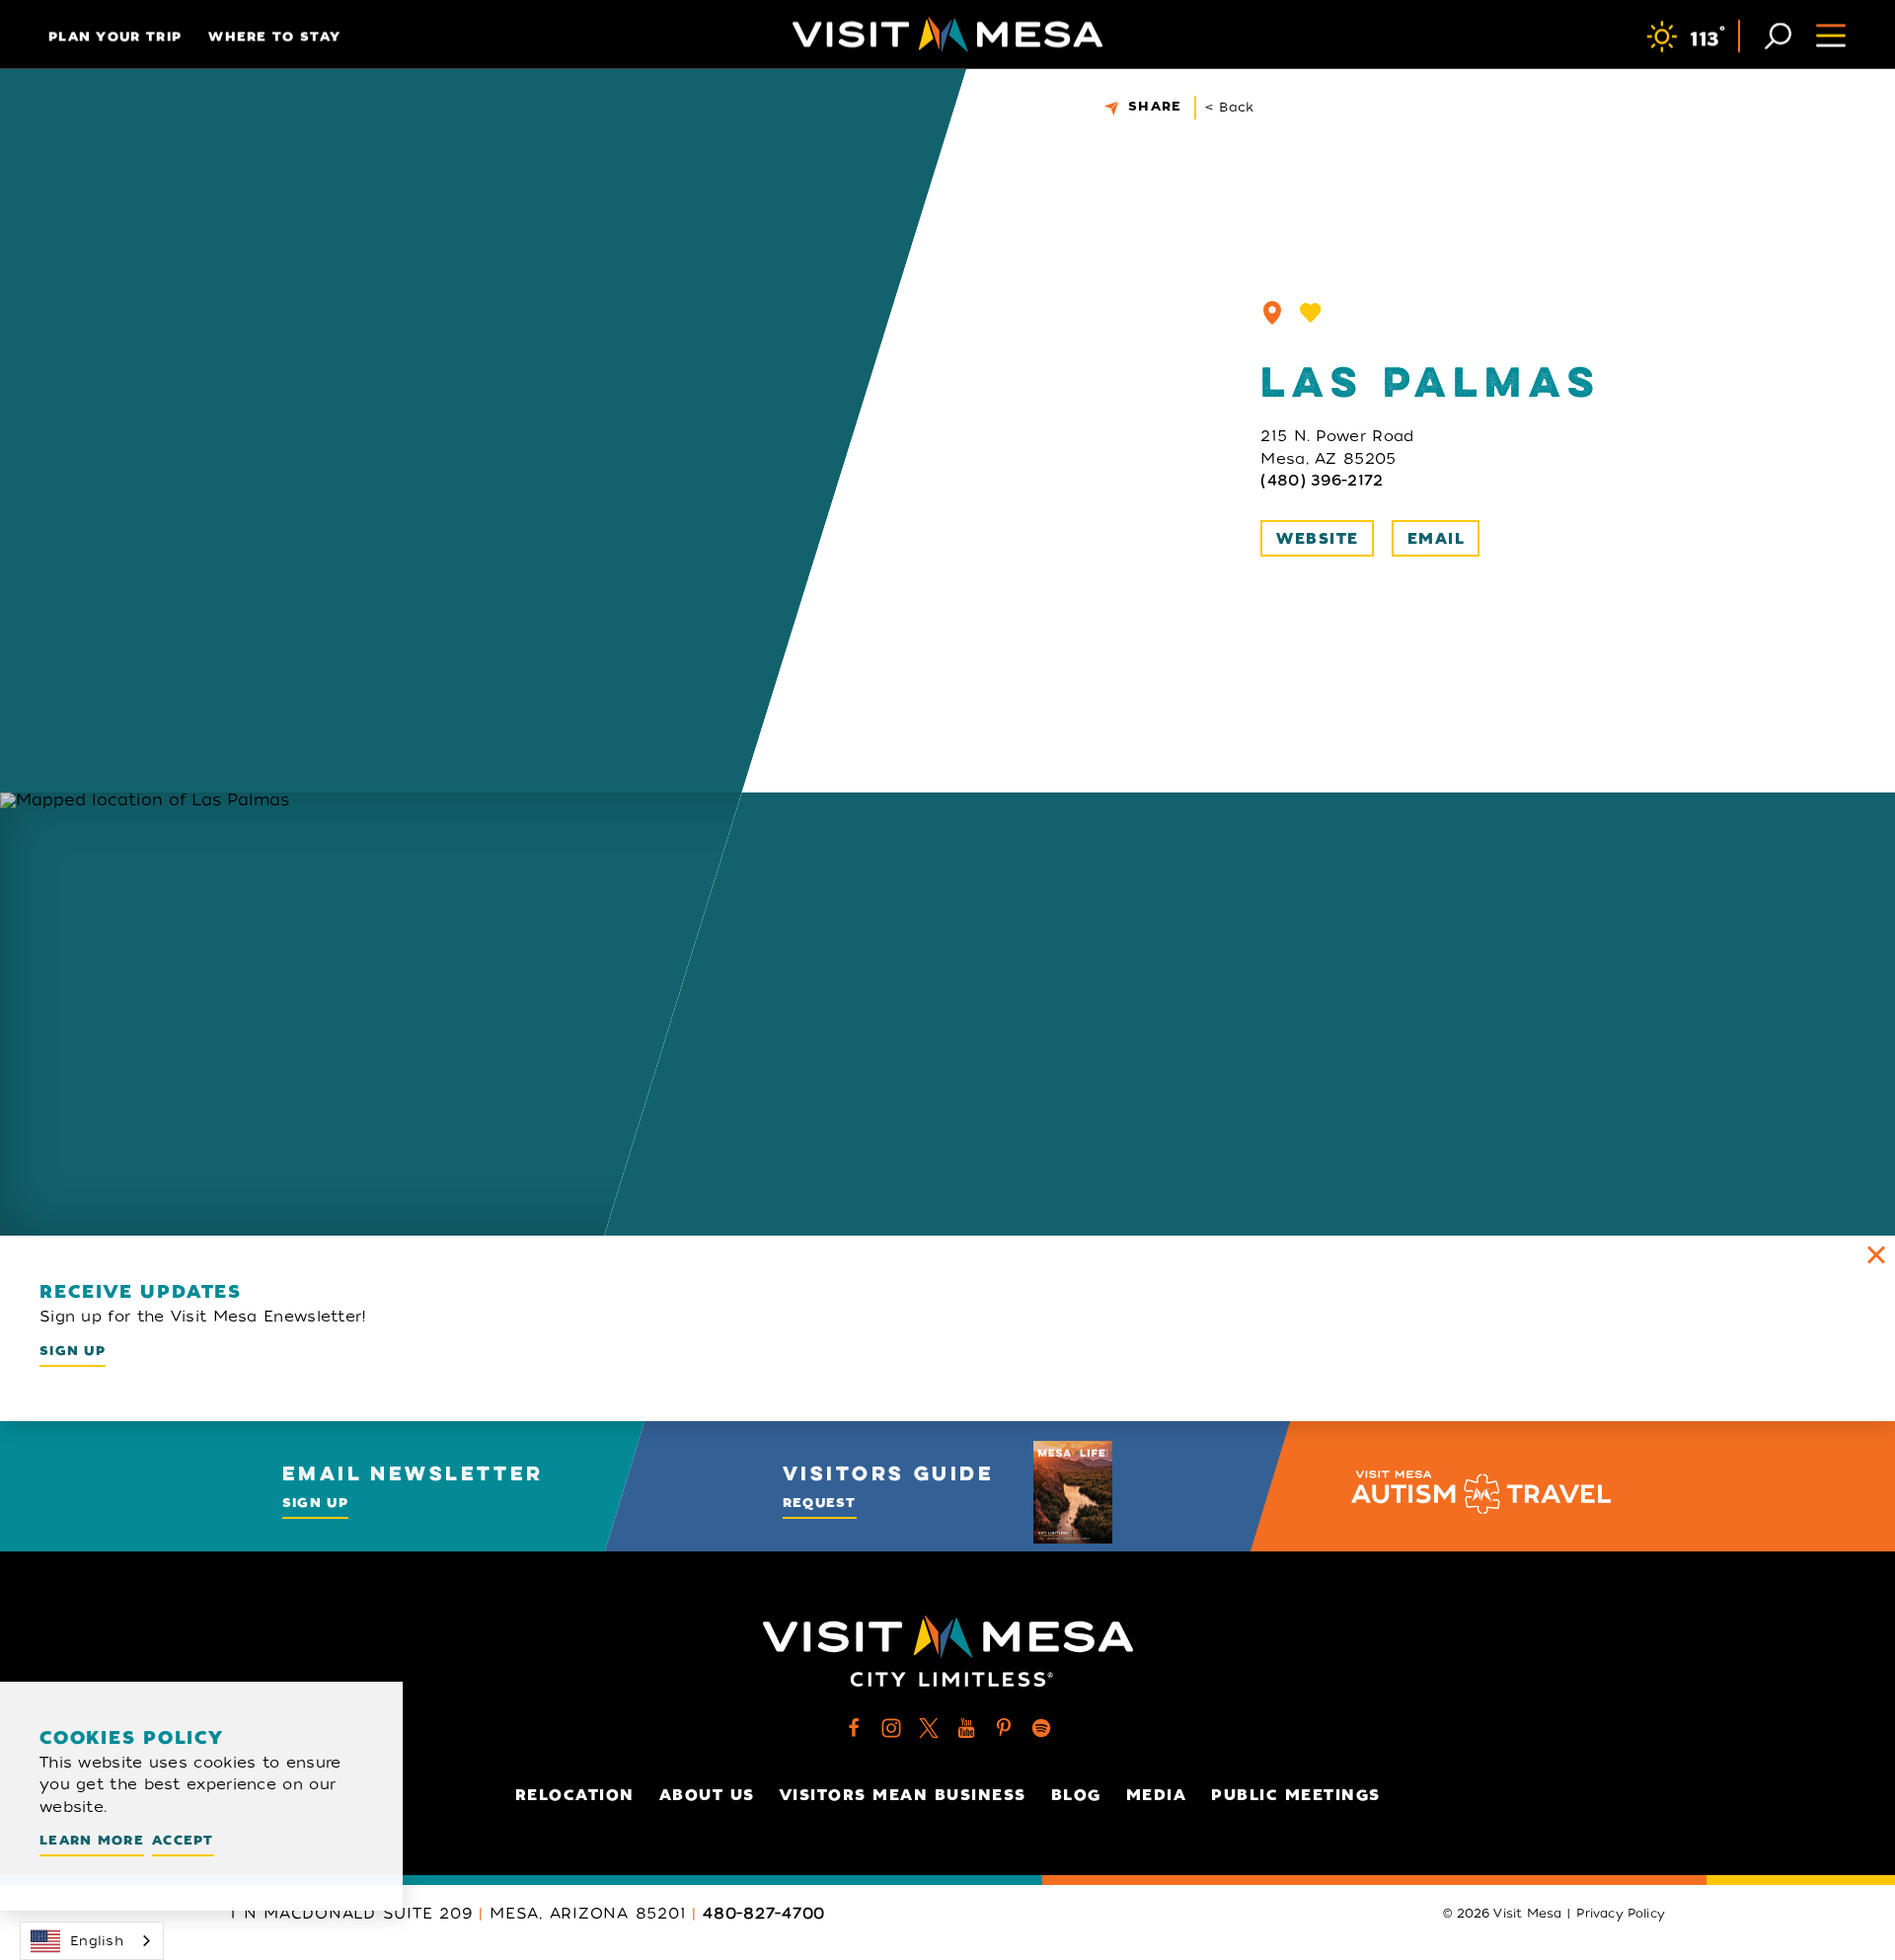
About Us (707, 1795)
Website (1318, 539)
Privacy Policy (1621, 1914)
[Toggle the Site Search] (1778, 34)
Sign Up (73, 1351)
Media (1157, 1795)
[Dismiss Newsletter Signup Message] (1876, 1254)
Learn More (92, 1840)
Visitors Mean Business (903, 1795)
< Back (1230, 107)
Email (1437, 539)
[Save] (1311, 313)
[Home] (947, 35)
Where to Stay (274, 36)
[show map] (1272, 313)
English (97, 1941)
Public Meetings (1296, 1795)
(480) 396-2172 (1322, 481)
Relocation (575, 1795)
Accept (183, 1840)
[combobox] (92, 1941)
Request (820, 1503)
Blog (1076, 1795)
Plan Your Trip (115, 36)
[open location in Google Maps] (426, 1014)
